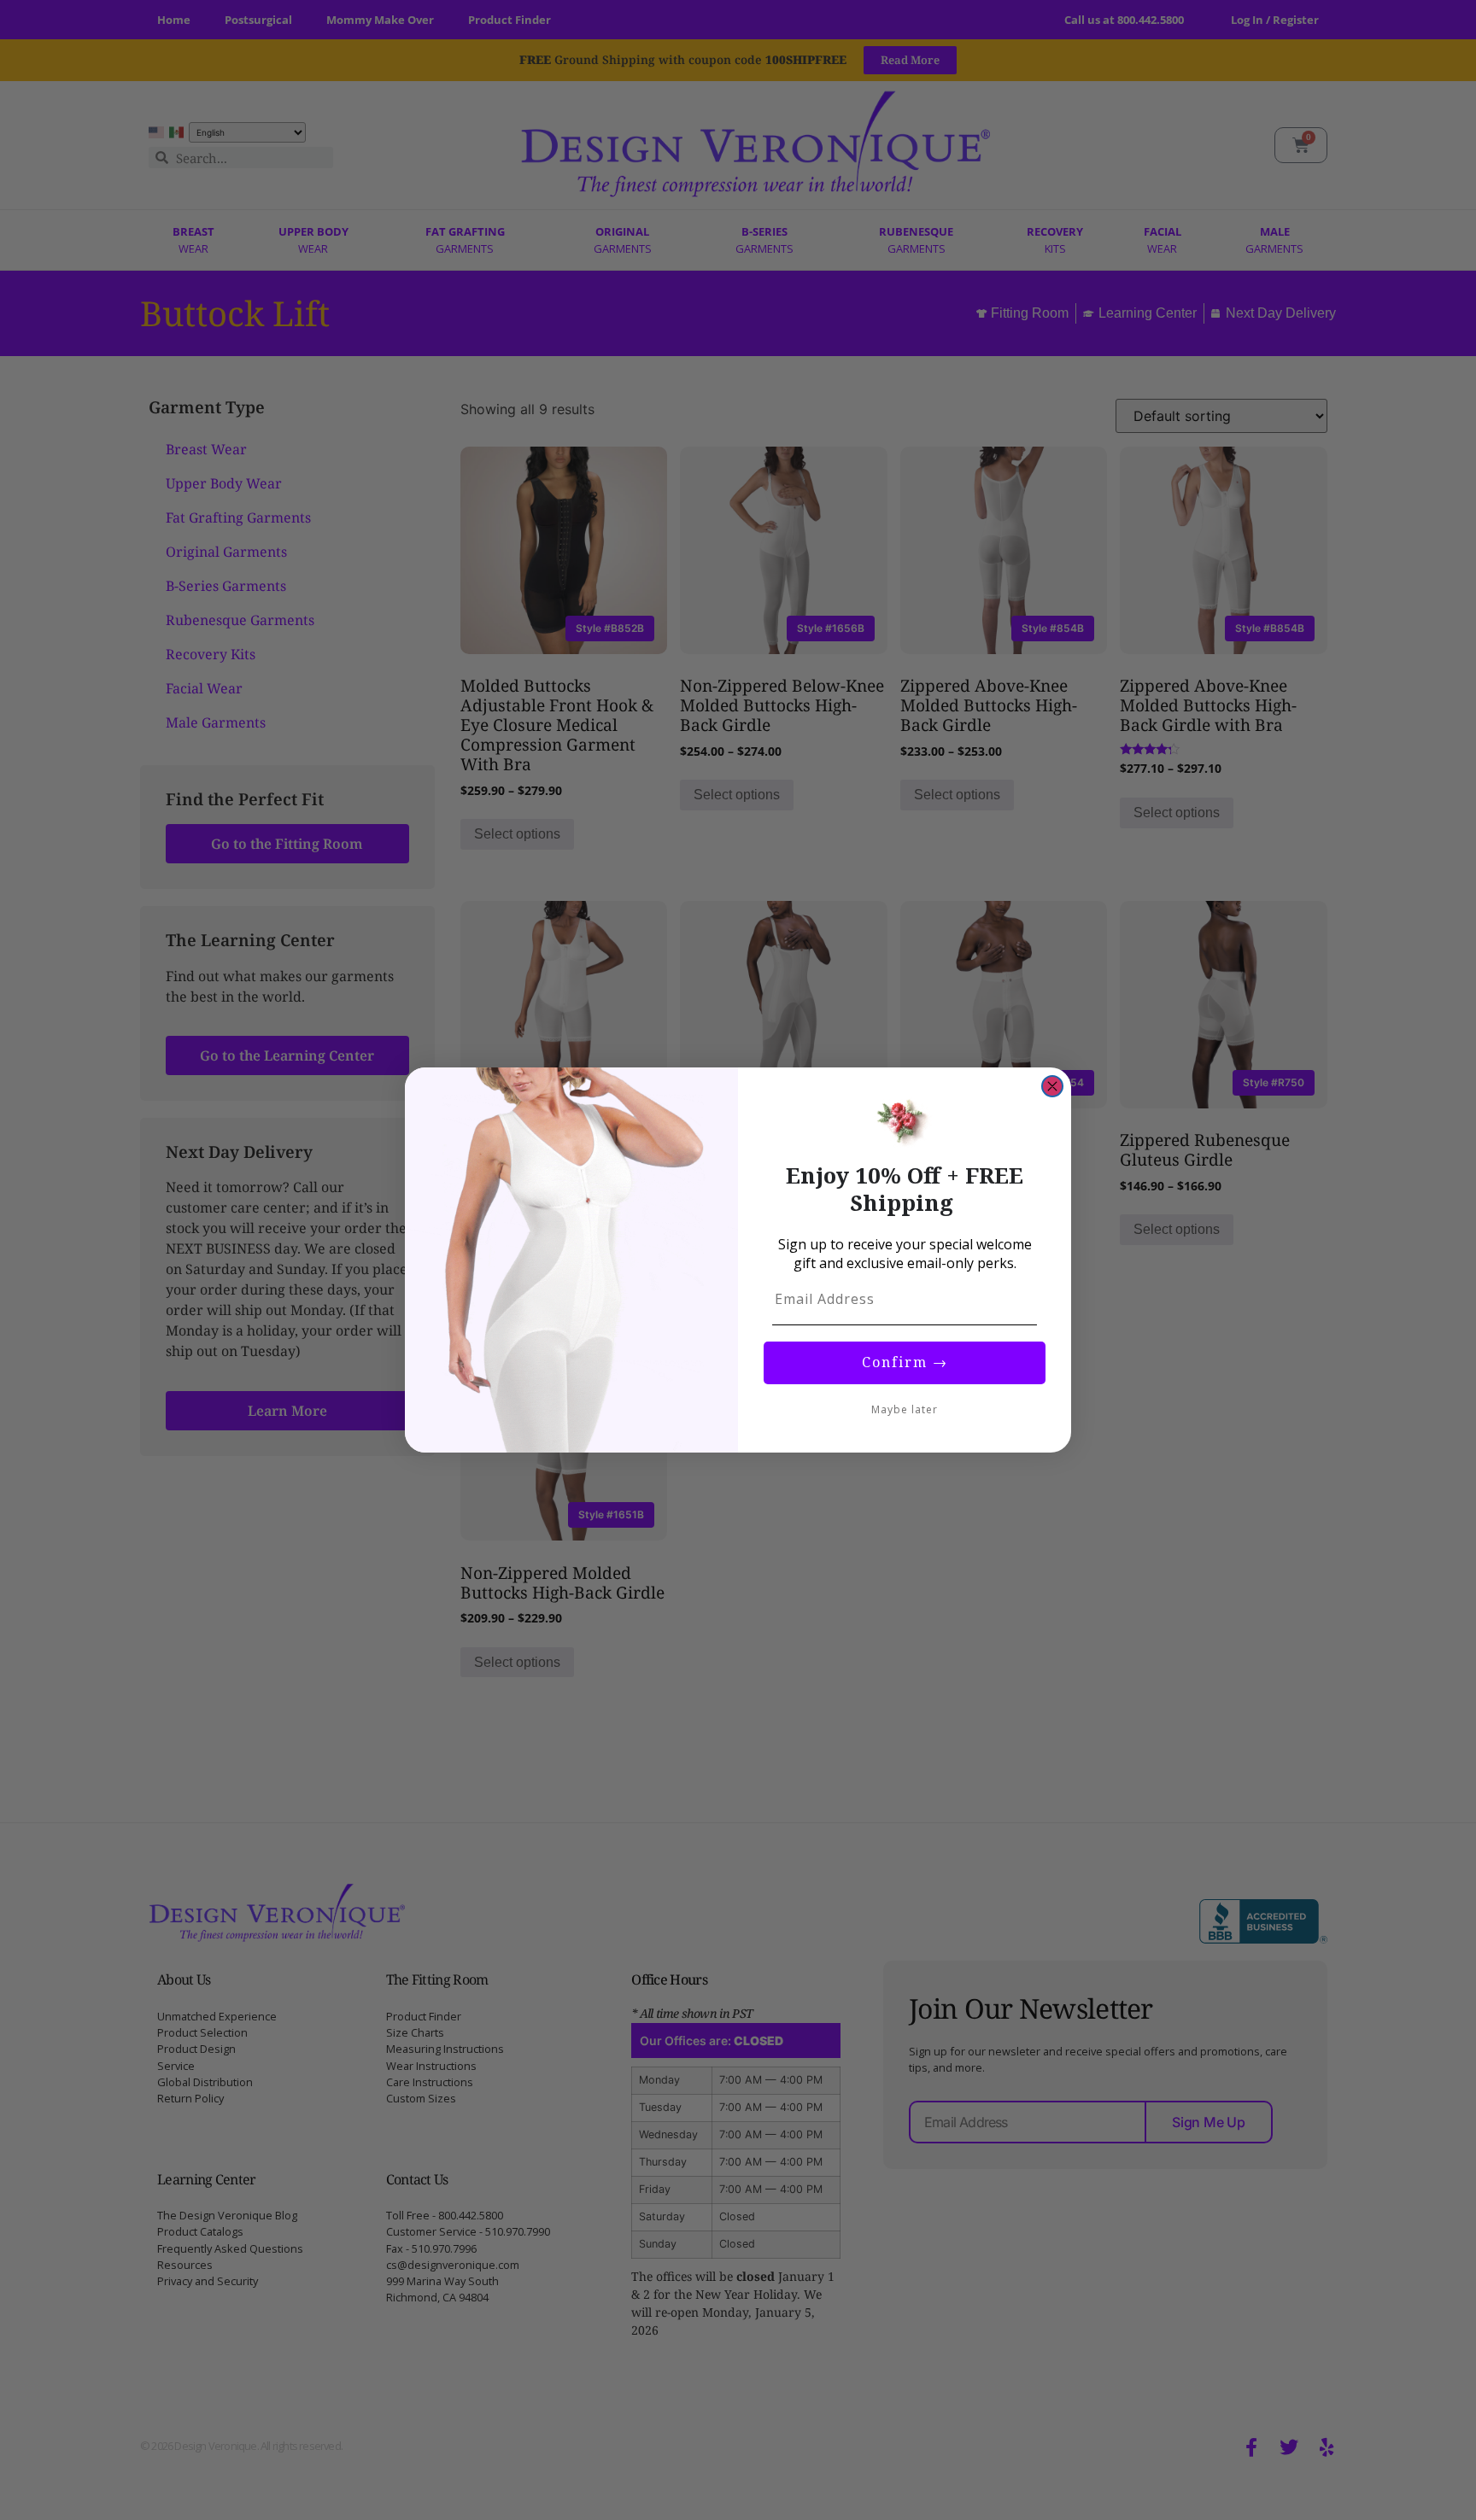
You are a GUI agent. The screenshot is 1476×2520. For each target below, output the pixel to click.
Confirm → (905, 1362)
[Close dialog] (1052, 1086)
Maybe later (905, 1409)
